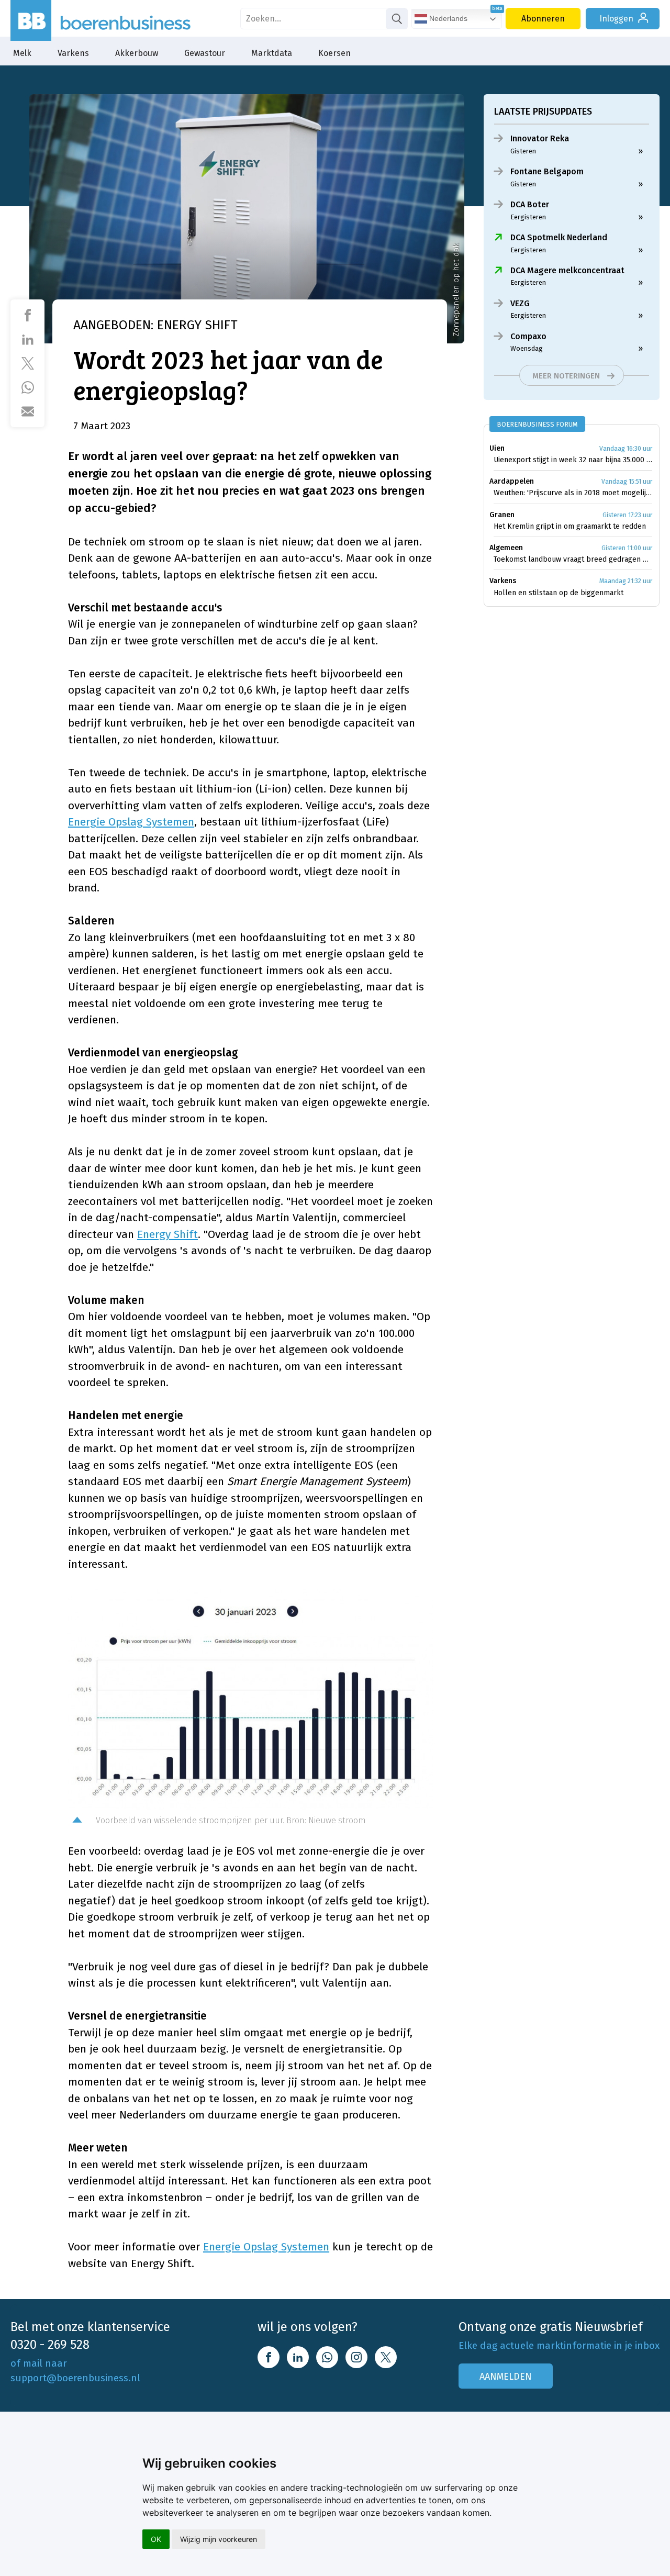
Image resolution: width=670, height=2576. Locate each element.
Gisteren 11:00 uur (627, 548)
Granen (502, 515)
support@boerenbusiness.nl (75, 2378)
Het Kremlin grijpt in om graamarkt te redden (570, 526)
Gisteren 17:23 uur (627, 515)
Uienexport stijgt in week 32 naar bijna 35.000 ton (573, 460)
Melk (22, 53)
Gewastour (205, 53)
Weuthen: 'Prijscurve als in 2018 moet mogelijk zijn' (573, 493)
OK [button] (156, 2539)
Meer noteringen (566, 376)
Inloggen (616, 19)
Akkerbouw (137, 53)
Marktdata (272, 53)
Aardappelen (512, 481)
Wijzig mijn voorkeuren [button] (219, 2539)
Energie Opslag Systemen (131, 822)
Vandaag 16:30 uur (626, 449)
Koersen (334, 53)
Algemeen (506, 548)
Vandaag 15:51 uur (627, 482)
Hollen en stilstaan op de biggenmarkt (559, 593)
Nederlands (447, 18)
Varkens (73, 53)
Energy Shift (167, 1234)
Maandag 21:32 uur (626, 581)
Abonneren (543, 19)
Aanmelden (506, 2377)
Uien (497, 448)
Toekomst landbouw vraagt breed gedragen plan (573, 559)
